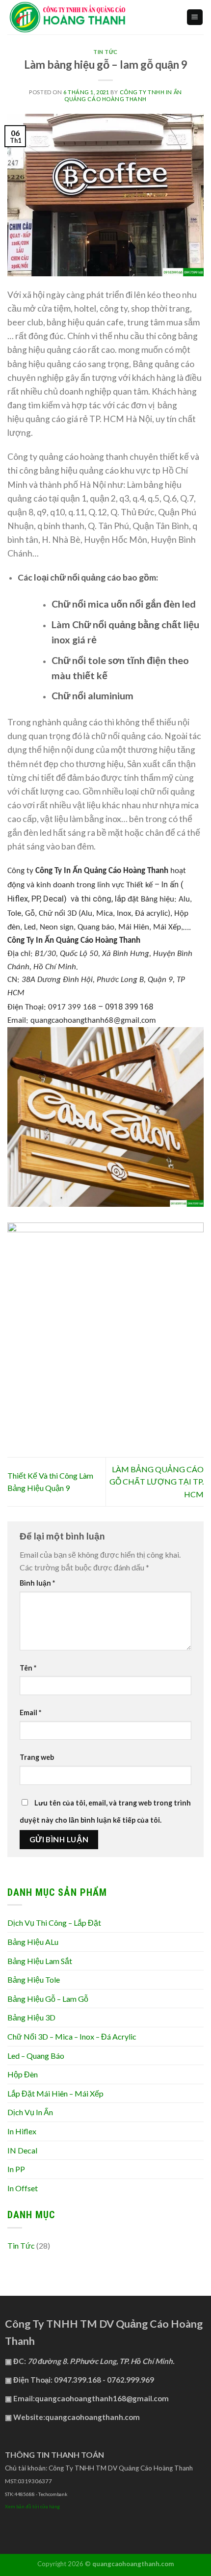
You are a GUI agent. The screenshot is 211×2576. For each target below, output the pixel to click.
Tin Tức (105, 52)
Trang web (37, 1757)
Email (30, 1713)
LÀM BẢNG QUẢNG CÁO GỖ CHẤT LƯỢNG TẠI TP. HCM (157, 1482)
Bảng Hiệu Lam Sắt (40, 1961)
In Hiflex (22, 2131)
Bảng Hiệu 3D (31, 2017)
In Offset (23, 2188)
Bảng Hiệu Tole (34, 1979)
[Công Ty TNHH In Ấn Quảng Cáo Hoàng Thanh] (89, 17)
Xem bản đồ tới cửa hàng (32, 2506)
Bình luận (37, 1583)
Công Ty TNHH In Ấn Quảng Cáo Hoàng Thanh (123, 95)
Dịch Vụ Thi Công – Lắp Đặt (54, 1923)
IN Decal (22, 2150)
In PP (16, 2169)
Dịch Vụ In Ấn (30, 2112)
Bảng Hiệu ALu (33, 1942)
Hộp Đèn (23, 2074)
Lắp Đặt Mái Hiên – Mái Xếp (55, 2093)
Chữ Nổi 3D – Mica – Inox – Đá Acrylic (72, 2036)
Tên (28, 1668)
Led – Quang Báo (36, 2056)
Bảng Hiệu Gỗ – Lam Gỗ (48, 1999)
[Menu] (195, 17)
